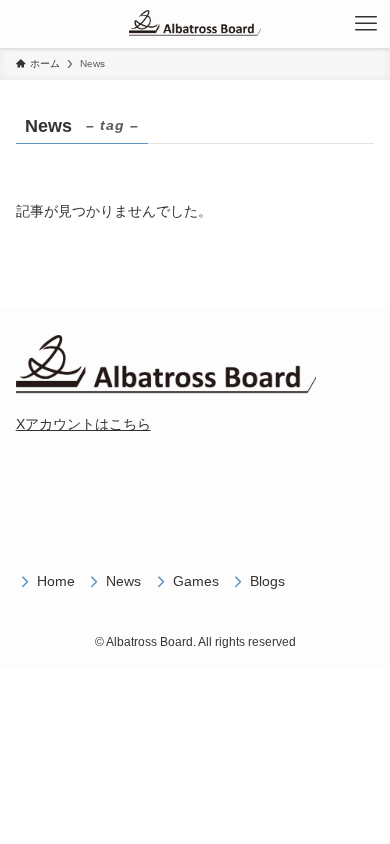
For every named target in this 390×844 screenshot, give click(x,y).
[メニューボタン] (366, 24)
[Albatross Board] (195, 24)
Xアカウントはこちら (83, 424)
